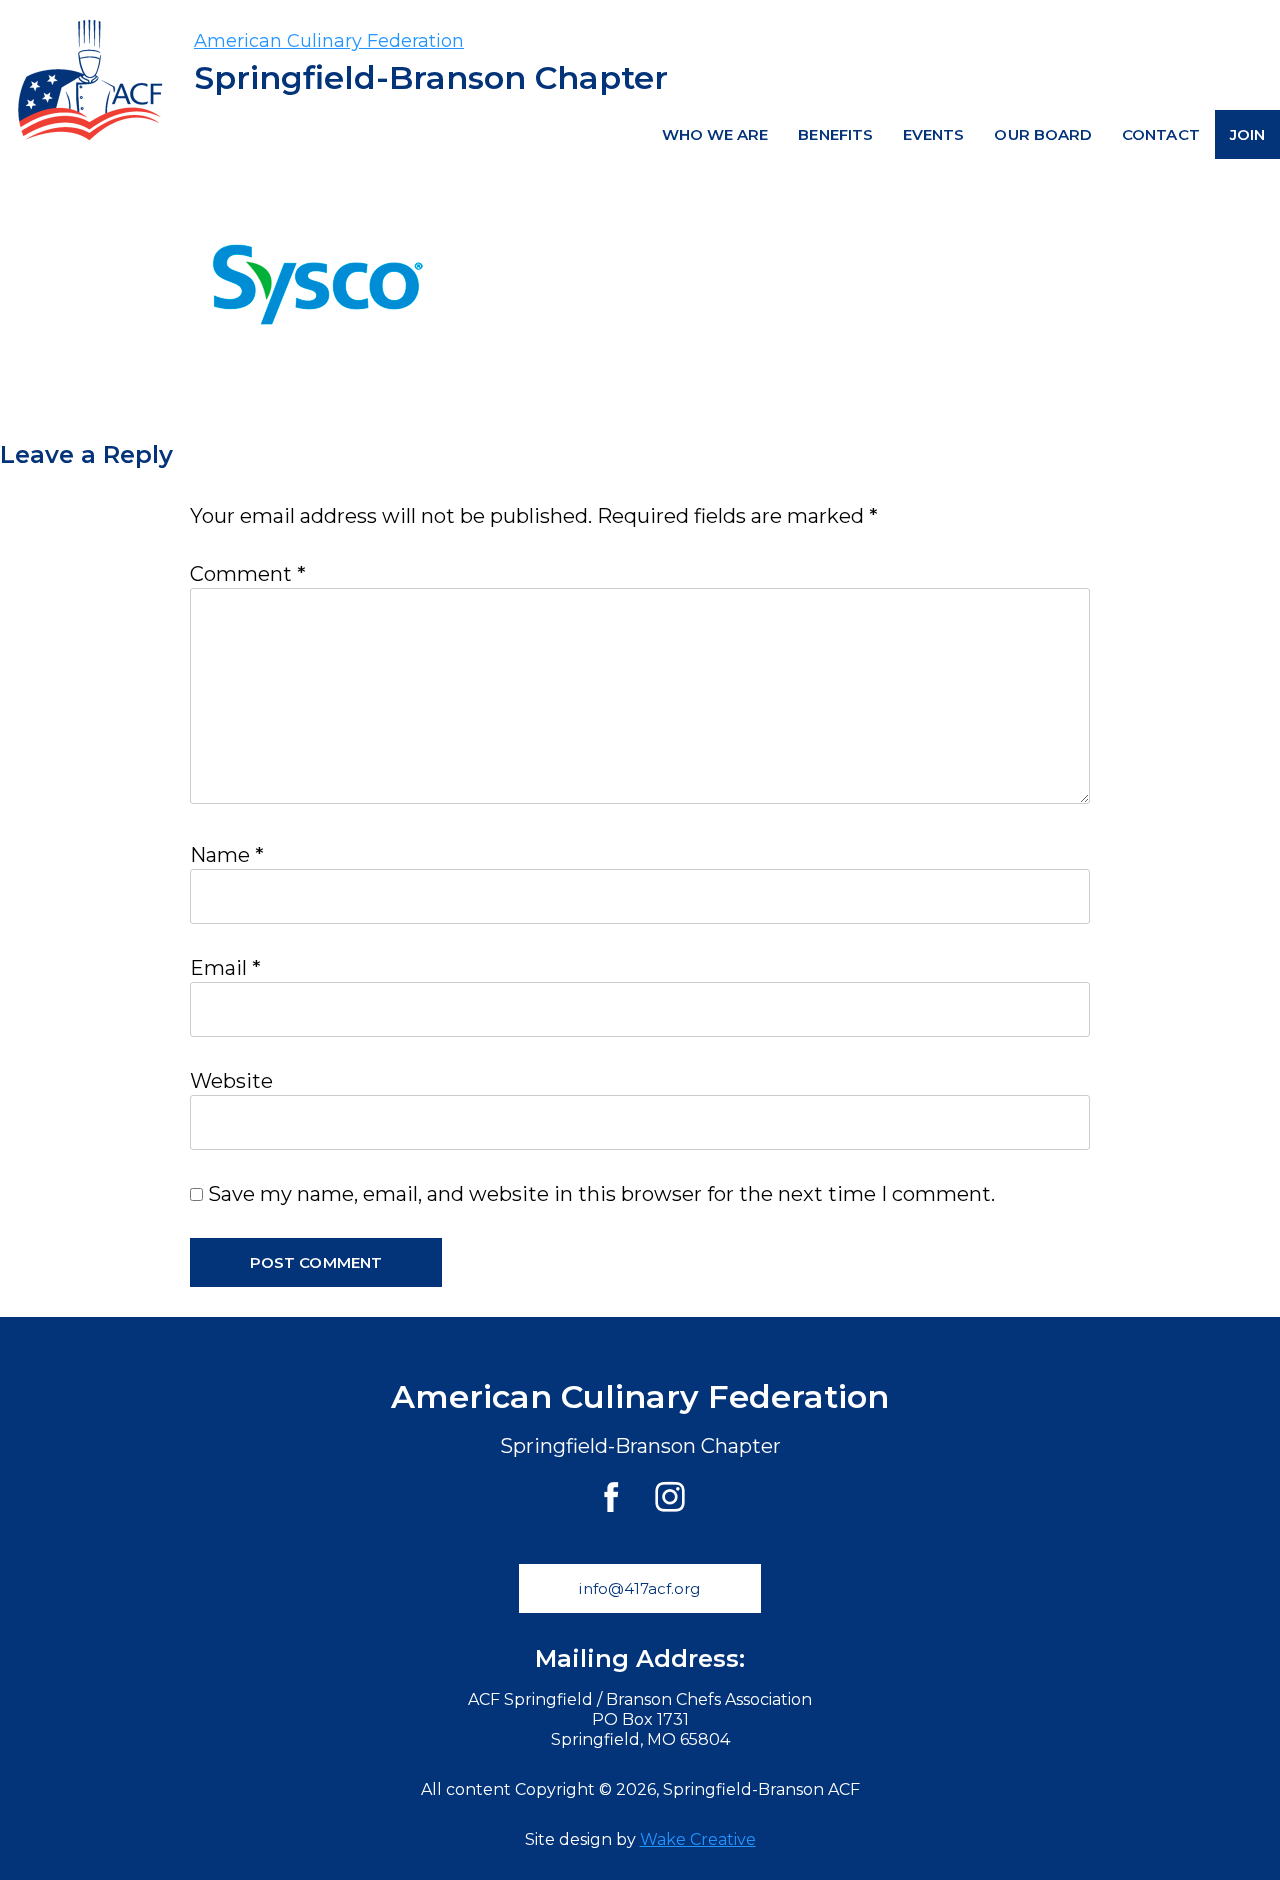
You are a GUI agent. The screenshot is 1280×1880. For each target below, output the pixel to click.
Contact (1161, 134)
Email (225, 968)
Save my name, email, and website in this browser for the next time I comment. (601, 1194)
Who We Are (715, 134)
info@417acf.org (639, 1588)
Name (227, 855)
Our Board (1043, 134)
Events (933, 134)
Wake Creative (698, 1839)
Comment (248, 574)
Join (1247, 134)
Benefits (835, 134)
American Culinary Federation (329, 41)
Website (231, 1081)
